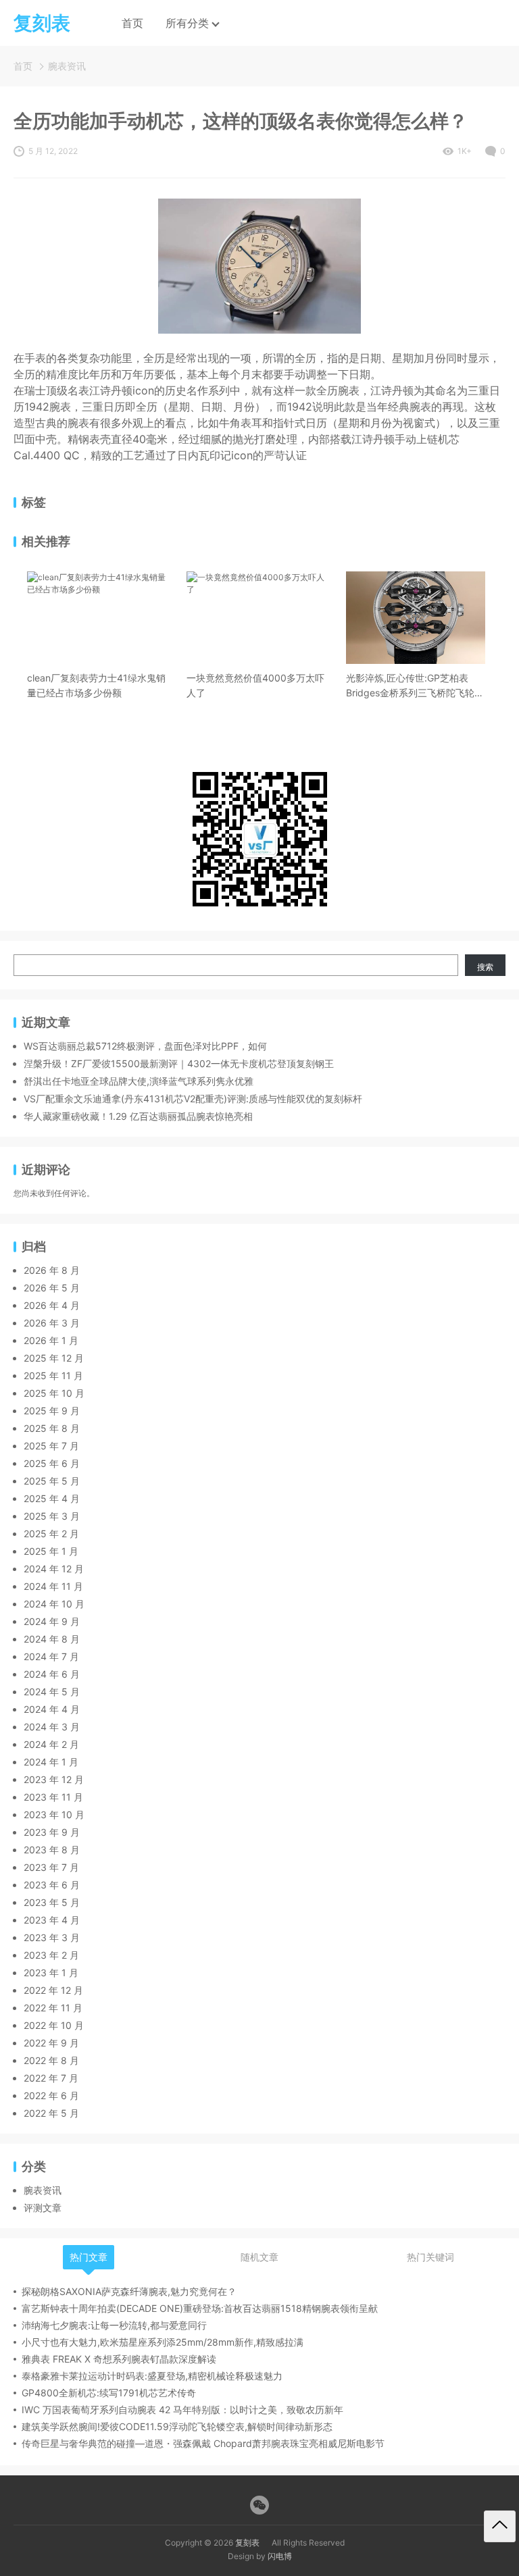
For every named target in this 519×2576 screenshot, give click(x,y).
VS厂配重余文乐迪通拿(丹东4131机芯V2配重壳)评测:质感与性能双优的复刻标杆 (193, 1099)
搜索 (485, 967)
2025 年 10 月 (54, 1393)
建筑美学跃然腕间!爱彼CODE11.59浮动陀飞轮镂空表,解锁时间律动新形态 (177, 2426)
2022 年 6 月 (51, 2095)
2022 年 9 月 (51, 2043)
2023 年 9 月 (52, 1832)
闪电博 (280, 2556)
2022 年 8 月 (51, 2060)
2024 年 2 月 (51, 1744)
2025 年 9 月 (52, 1411)
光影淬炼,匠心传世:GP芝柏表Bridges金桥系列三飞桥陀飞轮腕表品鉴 (415, 686)
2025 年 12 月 (54, 1358)
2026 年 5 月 (52, 1288)
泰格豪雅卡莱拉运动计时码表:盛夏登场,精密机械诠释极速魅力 (152, 2376)
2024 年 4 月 (52, 1709)
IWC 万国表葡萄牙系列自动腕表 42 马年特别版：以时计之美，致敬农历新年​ (182, 2410)
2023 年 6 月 (52, 1885)
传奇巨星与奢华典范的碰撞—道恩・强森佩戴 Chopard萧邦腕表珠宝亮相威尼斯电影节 (203, 2443)
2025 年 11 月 (53, 1375)
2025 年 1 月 (51, 1551)
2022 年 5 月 (51, 2113)
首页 (132, 23)
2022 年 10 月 (54, 2025)
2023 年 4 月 (52, 1920)
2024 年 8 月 (52, 1639)
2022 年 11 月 (53, 2008)
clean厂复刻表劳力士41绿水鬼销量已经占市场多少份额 (96, 685)
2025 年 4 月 (52, 1498)
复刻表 (247, 2543)
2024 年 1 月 (51, 1762)
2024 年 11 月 (53, 1586)
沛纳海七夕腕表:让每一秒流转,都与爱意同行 (114, 2325)
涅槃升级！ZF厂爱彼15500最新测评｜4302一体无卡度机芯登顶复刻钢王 (179, 1063)
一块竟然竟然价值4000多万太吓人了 (255, 685)
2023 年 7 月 (51, 1867)
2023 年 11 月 (53, 1797)
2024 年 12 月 (54, 1569)
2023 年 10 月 (54, 1814)
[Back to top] (500, 2526)
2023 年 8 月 (52, 1850)
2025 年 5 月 (52, 1481)
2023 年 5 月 (52, 1902)
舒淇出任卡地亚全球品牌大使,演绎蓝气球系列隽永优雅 (139, 1081)
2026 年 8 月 (52, 1270)
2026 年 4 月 (52, 1305)
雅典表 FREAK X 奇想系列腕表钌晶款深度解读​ (119, 2359)
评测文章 (43, 2208)
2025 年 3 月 (52, 1516)
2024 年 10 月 (54, 1604)
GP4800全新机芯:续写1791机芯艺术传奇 (109, 2393)
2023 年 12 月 (54, 1779)
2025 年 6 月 (52, 1463)
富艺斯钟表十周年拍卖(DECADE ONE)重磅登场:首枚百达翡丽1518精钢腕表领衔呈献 (200, 2308)
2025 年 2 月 (51, 1534)
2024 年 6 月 (52, 1674)
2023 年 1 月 (51, 1973)
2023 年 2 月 (51, 1955)
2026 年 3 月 (52, 1323)
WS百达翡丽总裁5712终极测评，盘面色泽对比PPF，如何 (145, 1046)
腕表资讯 (67, 66)
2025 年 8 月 (52, 1428)
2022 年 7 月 (51, 2078)
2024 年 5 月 (52, 1692)
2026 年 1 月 (51, 1340)
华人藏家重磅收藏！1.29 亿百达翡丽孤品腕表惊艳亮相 (138, 1116)
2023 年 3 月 (52, 1937)
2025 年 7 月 (51, 1446)
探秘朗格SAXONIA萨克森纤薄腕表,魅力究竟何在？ (129, 2291)
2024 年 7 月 (51, 1656)
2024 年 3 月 (52, 1727)
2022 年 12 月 (53, 1990)
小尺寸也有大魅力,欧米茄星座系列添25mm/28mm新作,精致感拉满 (163, 2342)
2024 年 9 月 (52, 1621)
